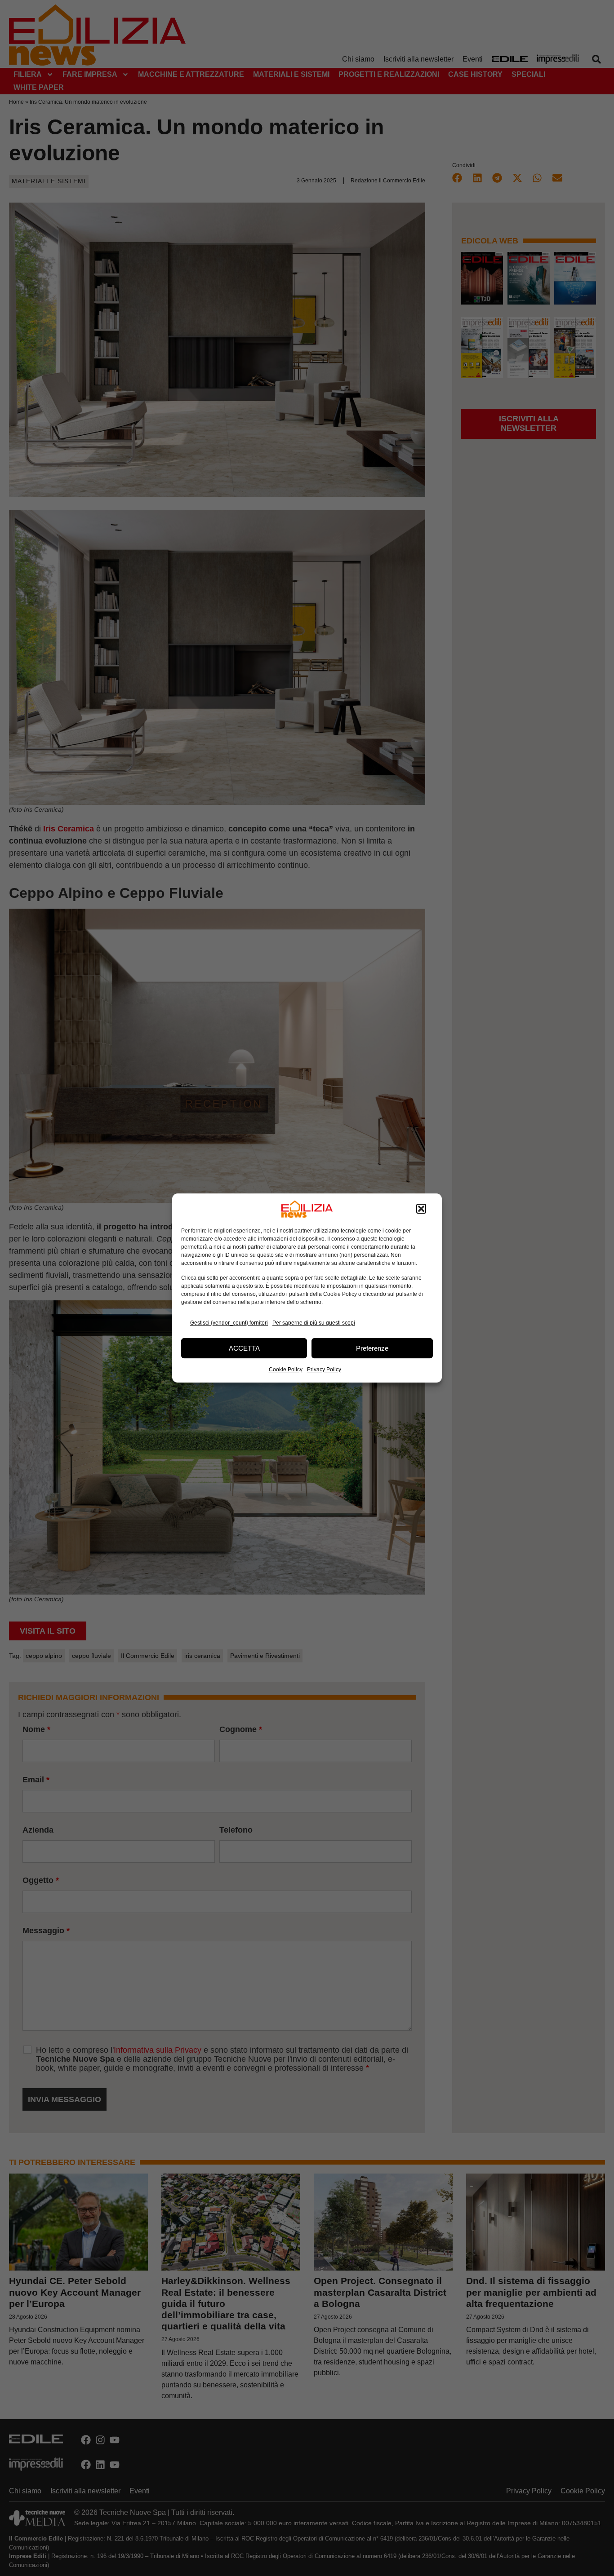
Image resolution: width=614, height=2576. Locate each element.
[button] (421, 1209)
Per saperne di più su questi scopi (314, 1323)
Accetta (244, 1348)
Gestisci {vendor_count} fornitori (229, 1323)
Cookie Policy (286, 1370)
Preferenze (372, 1348)
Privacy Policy (324, 1370)
